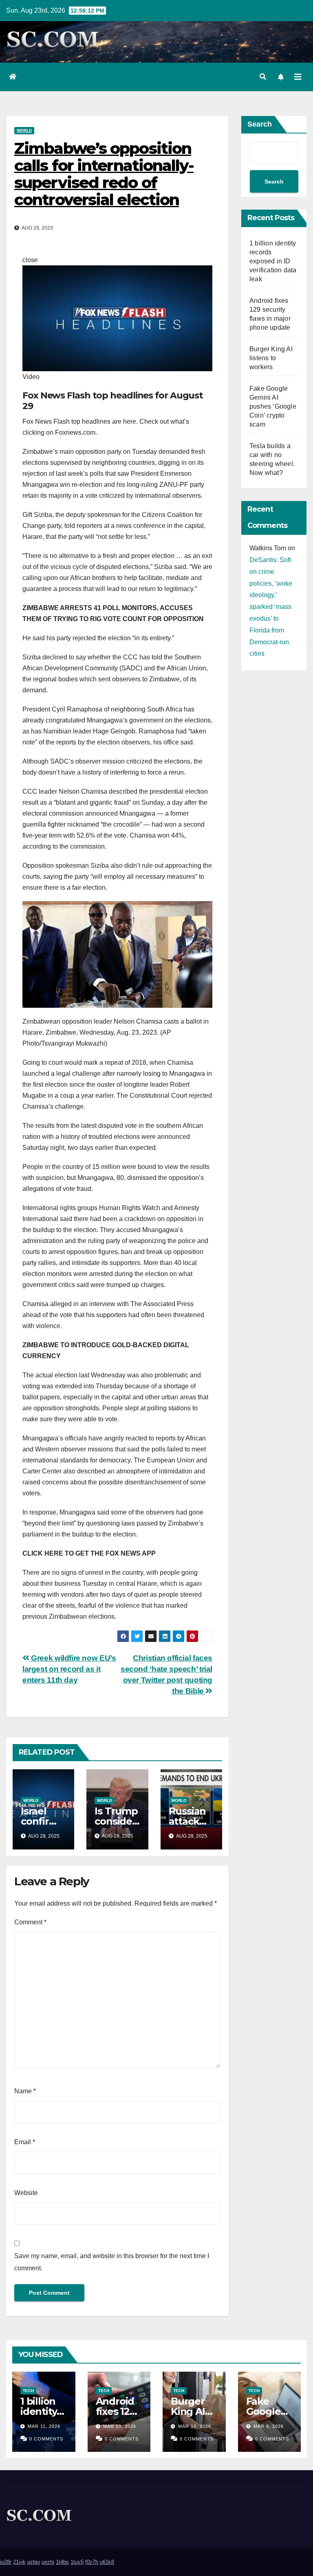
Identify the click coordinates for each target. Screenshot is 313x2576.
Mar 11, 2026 (44, 2426)
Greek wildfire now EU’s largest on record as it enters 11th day (69, 1669)
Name (25, 2091)
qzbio (34, 2562)
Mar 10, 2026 (120, 2426)
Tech (28, 2391)
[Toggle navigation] (298, 77)
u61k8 (107, 2562)
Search (260, 124)
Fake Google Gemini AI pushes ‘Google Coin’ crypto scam (273, 406)
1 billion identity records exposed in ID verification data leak (273, 261)
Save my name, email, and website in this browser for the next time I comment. (112, 2262)
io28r (6, 2562)
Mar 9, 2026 (269, 2426)
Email (25, 2142)
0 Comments (46, 2439)
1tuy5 (77, 2562)
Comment (30, 1922)
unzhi (48, 2562)
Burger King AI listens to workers (271, 358)
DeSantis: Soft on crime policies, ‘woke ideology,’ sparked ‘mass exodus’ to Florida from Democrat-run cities (271, 607)
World (24, 130)
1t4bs (62, 2562)
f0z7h (92, 2562)
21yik (19, 2562)
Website (26, 2193)
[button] (263, 77)
